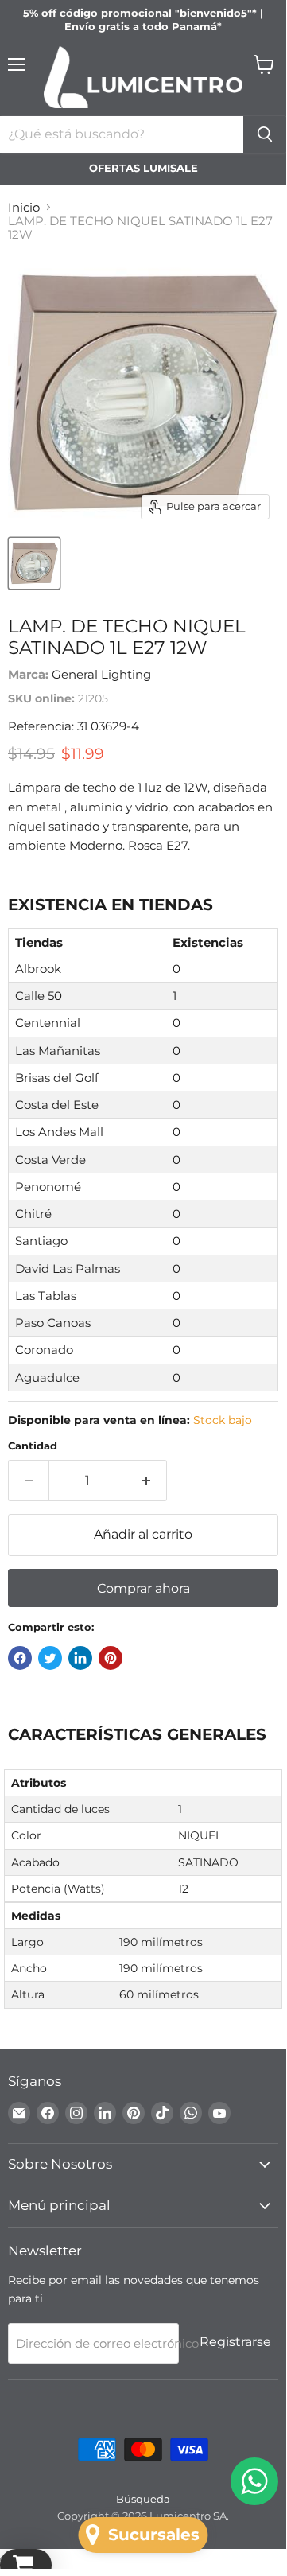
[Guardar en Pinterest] (111, 1658)
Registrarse (235, 2342)
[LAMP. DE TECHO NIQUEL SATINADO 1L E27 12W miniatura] (34, 563)
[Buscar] (265, 134)
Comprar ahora (143, 1588)
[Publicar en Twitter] (50, 1658)
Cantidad (33, 1446)
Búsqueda (143, 2499)
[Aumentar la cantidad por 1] (147, 1481)
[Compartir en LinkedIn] (80, 1658)
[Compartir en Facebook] (20, 1658)
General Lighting (101, 674)
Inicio (24, 207)
